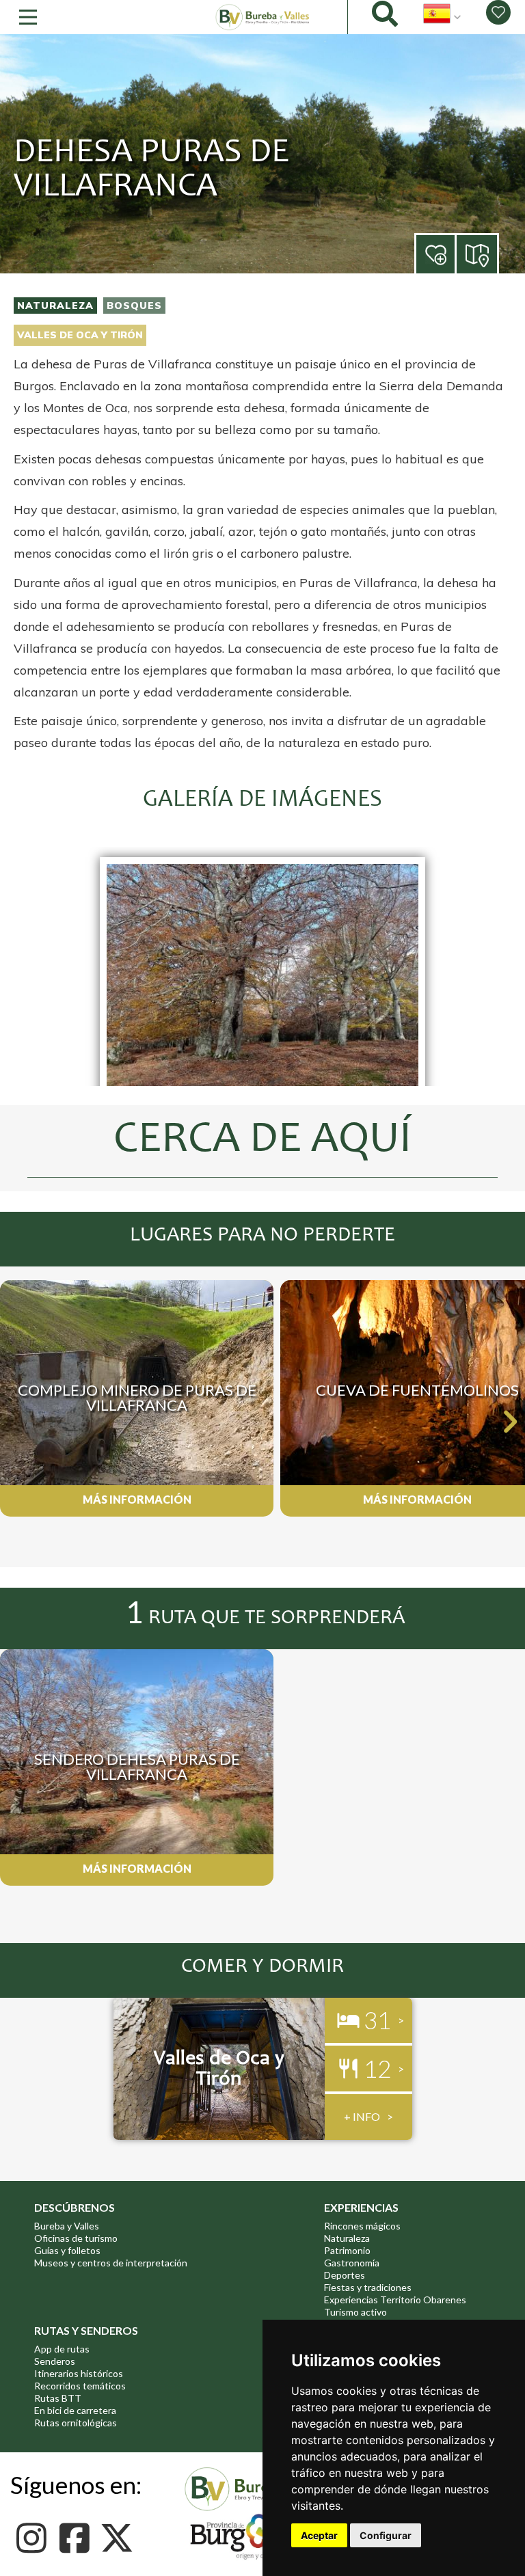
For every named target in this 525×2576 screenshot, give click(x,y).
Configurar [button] (386, 2535)
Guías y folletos (67, 2250)
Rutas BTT (58, 2398)
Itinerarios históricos (79, 2373)
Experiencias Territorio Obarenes (395, 2300)
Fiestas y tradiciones (368, 2287)
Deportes (345, 2275)
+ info (362, 2116)
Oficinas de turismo (76, 2238)
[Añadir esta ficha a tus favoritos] (455, 255)
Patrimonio (347, 2250)
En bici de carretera (75, 2410)
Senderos (55, 2361)
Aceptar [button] (319, 2535)
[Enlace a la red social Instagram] (35, 2538)
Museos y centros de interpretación (111, 2263)
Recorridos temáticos (80, 2386)
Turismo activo (355, 2312)
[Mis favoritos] (498, 12)
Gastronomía (352, 2263)
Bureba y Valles (67, 2226)
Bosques (134, 306)
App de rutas (62, 2349)
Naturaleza (55, 306)
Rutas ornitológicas (76, 2423)
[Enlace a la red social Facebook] (78, 2538)
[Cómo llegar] (478, 253)
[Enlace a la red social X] (121, 2538)
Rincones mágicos (362, 2226)
